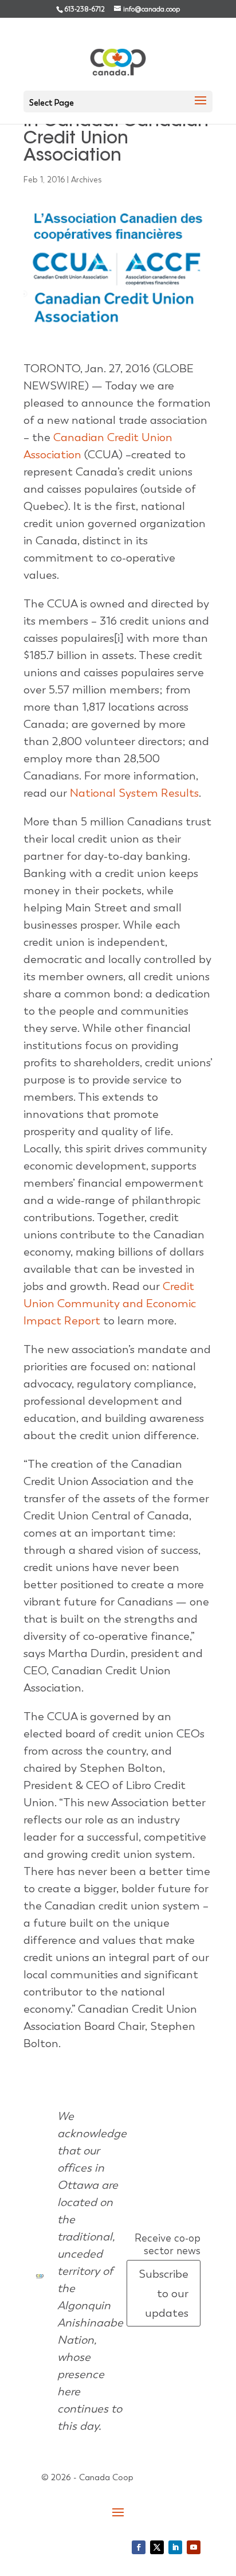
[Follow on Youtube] (194, 2547)
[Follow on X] (157, 2547)
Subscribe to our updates (164, 2293)
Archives (86, 180)
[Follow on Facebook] (139, 2547)
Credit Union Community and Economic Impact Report (110, 1303)
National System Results (134, 793)
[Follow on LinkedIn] (175, 2547)
